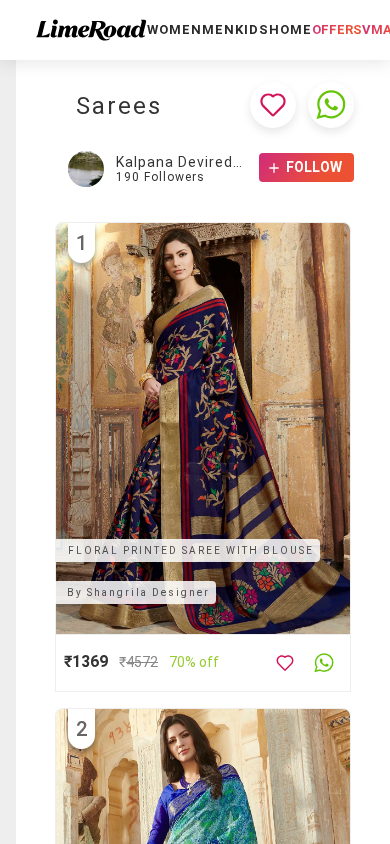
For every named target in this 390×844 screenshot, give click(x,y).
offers (337, 29)
